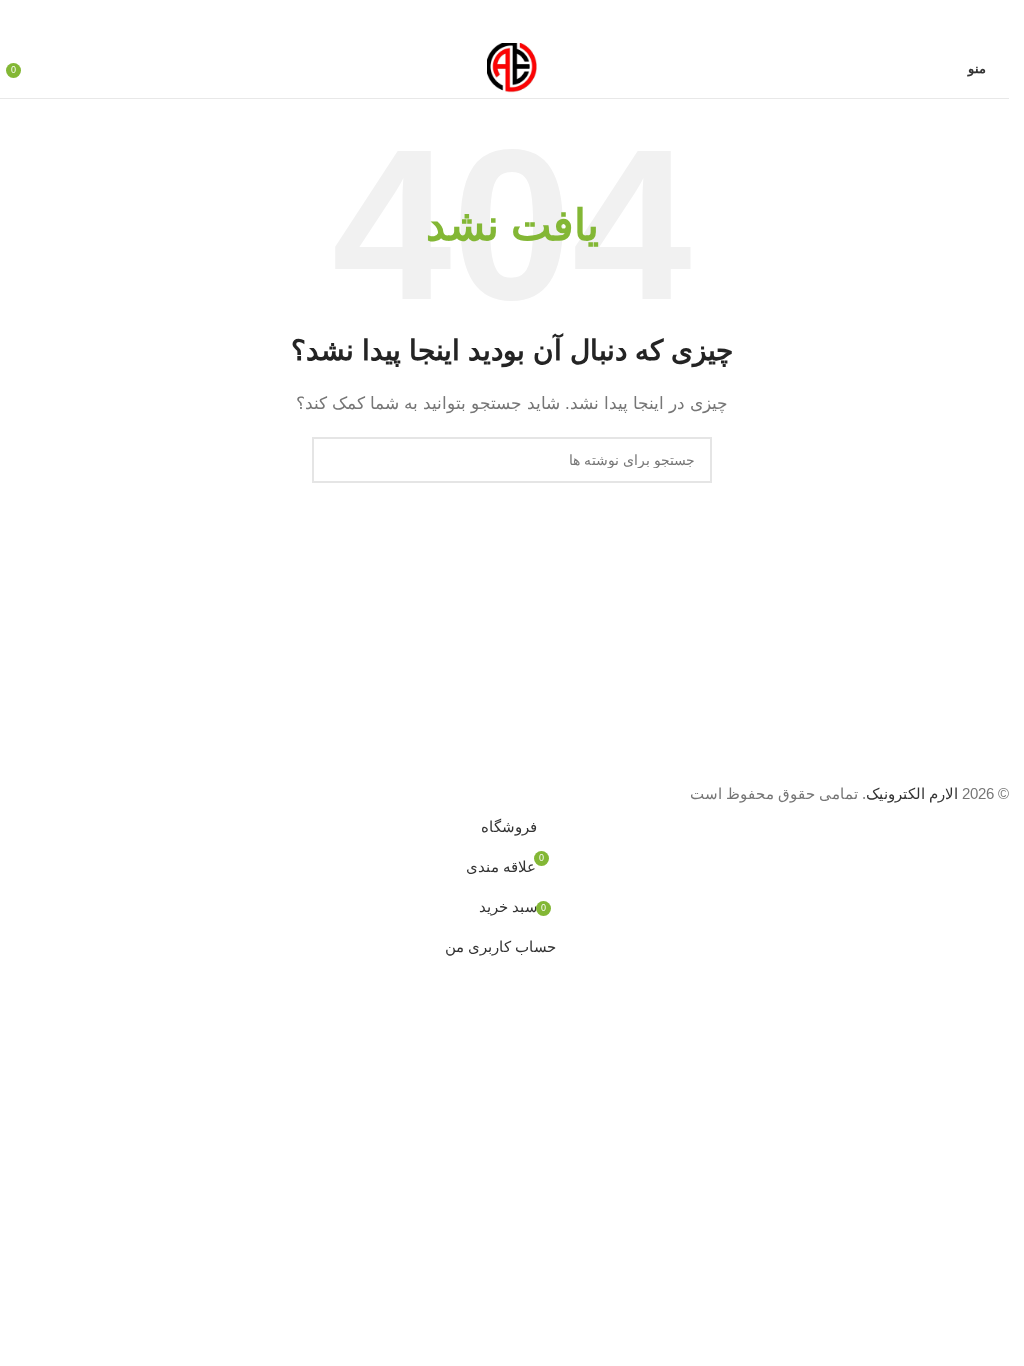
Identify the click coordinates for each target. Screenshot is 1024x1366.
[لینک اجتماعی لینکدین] (488, 19)
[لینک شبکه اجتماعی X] (536, 19)
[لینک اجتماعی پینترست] (512, 19)
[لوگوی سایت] (512, 66)
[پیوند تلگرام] (464, 19)
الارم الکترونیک (912, 793)
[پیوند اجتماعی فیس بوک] (560, 19)
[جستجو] (335, 460)
